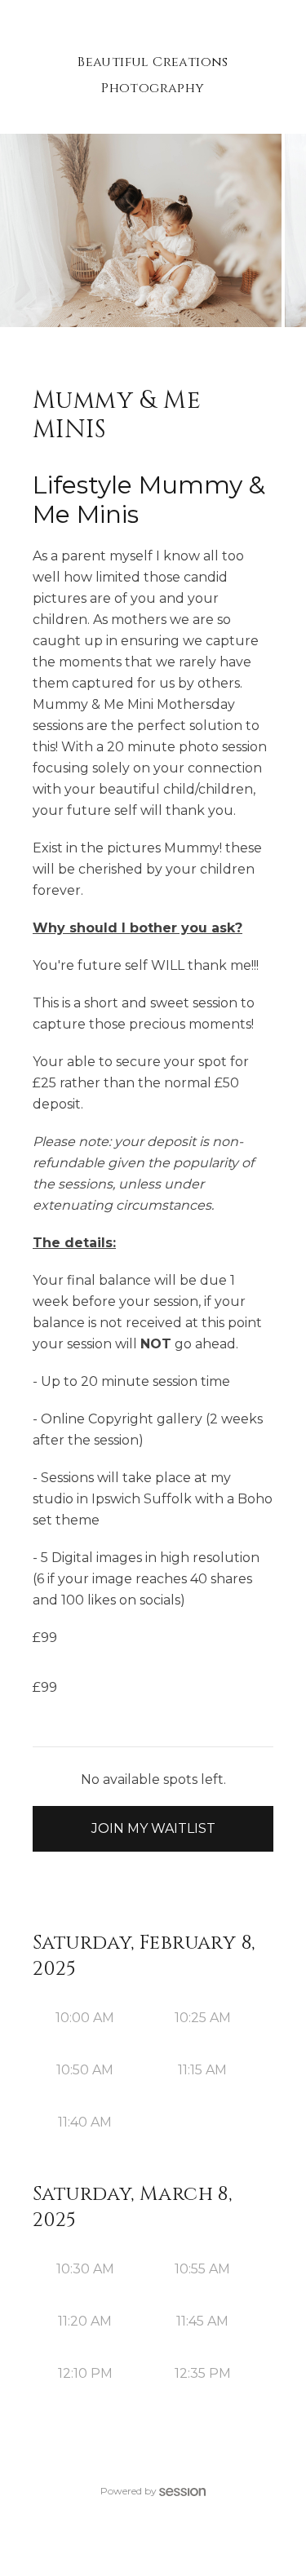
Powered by (129, 2491)
